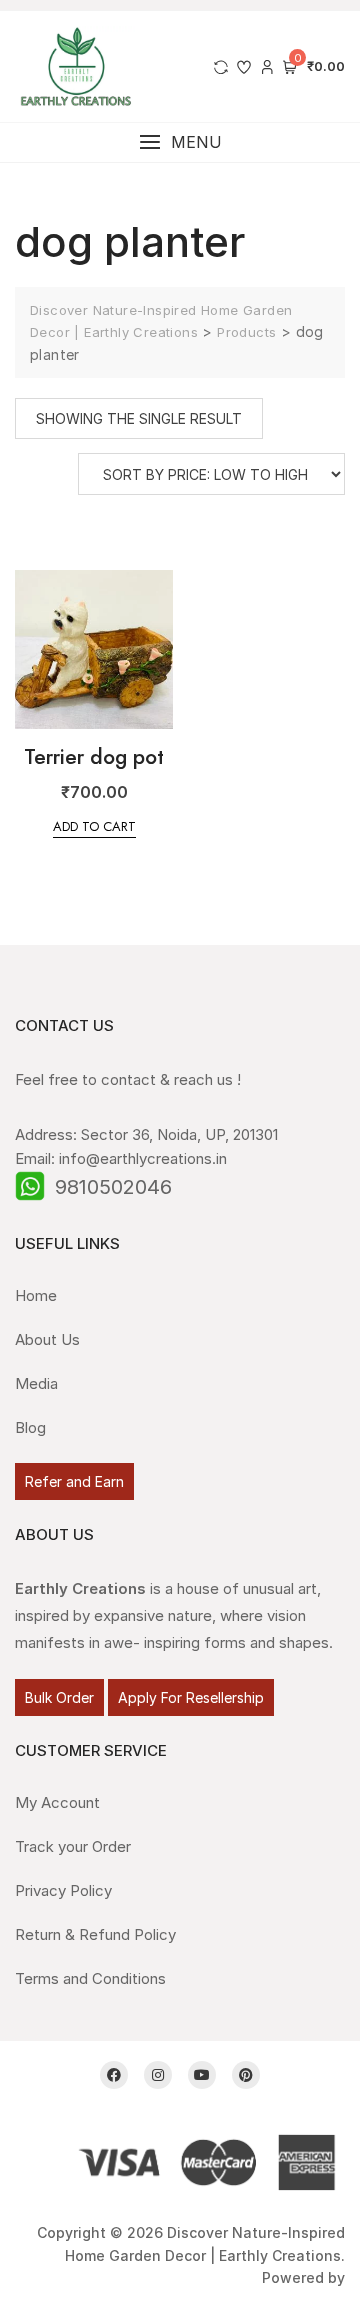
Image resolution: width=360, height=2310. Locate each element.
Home (36, 1295)
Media (36, 1383)
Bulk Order (59, 1697)
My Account (57, 1802)
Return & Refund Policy (95, 1934)
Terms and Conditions (90, 1978)
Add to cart (94, 826)
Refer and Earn (74, 1481)
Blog (30, 1427)
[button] (180, 142)
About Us (47, 1339)
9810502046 (113, 1187)
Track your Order (73, 1846)
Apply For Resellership (191, 1697)
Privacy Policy (63, 1890)
